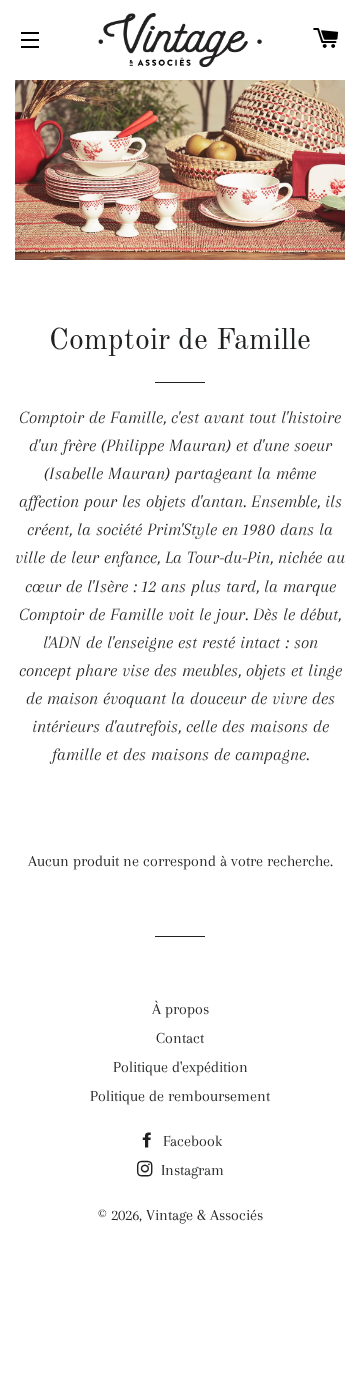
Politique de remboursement (180, 1096)
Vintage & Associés (204, 1215)
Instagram (190, 1170)
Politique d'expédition (180, 1067)
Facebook (190, 1141)
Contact (180, 1038)
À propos (180, 1009)
